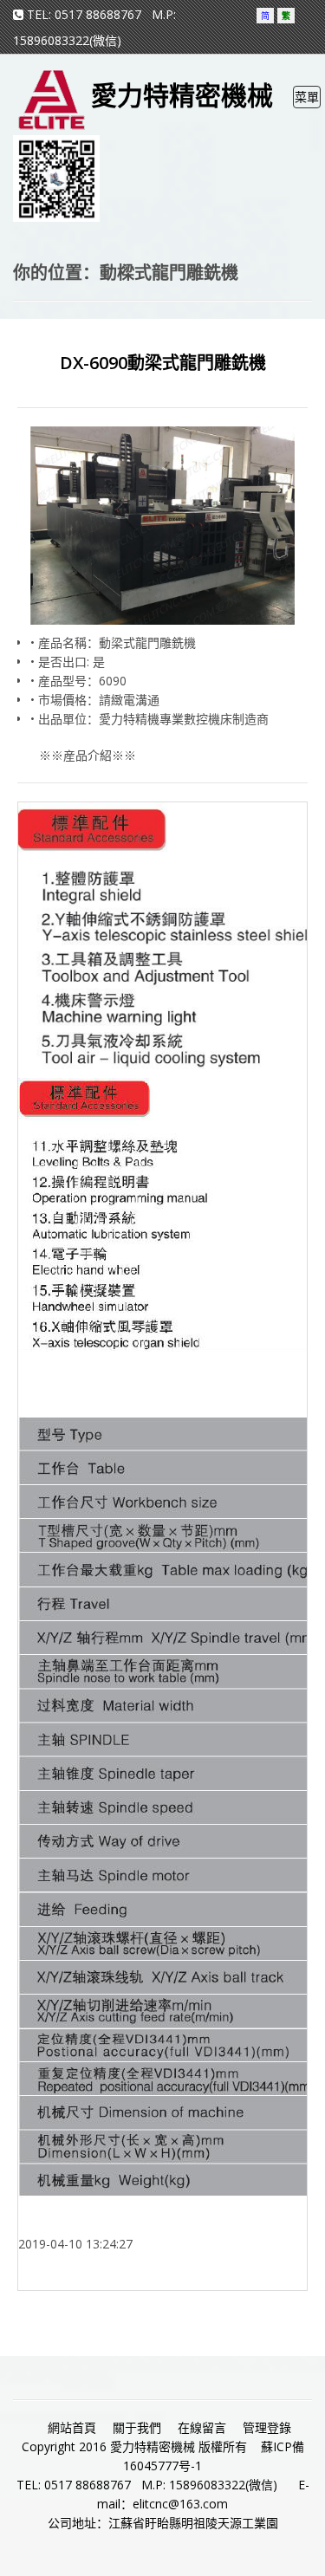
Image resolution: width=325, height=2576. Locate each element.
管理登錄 (267, 2427)
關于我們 (137, 2427)
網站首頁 (72, 2427)
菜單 (307, 98)
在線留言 (202, 2427)
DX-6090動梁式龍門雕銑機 (163, 363)
